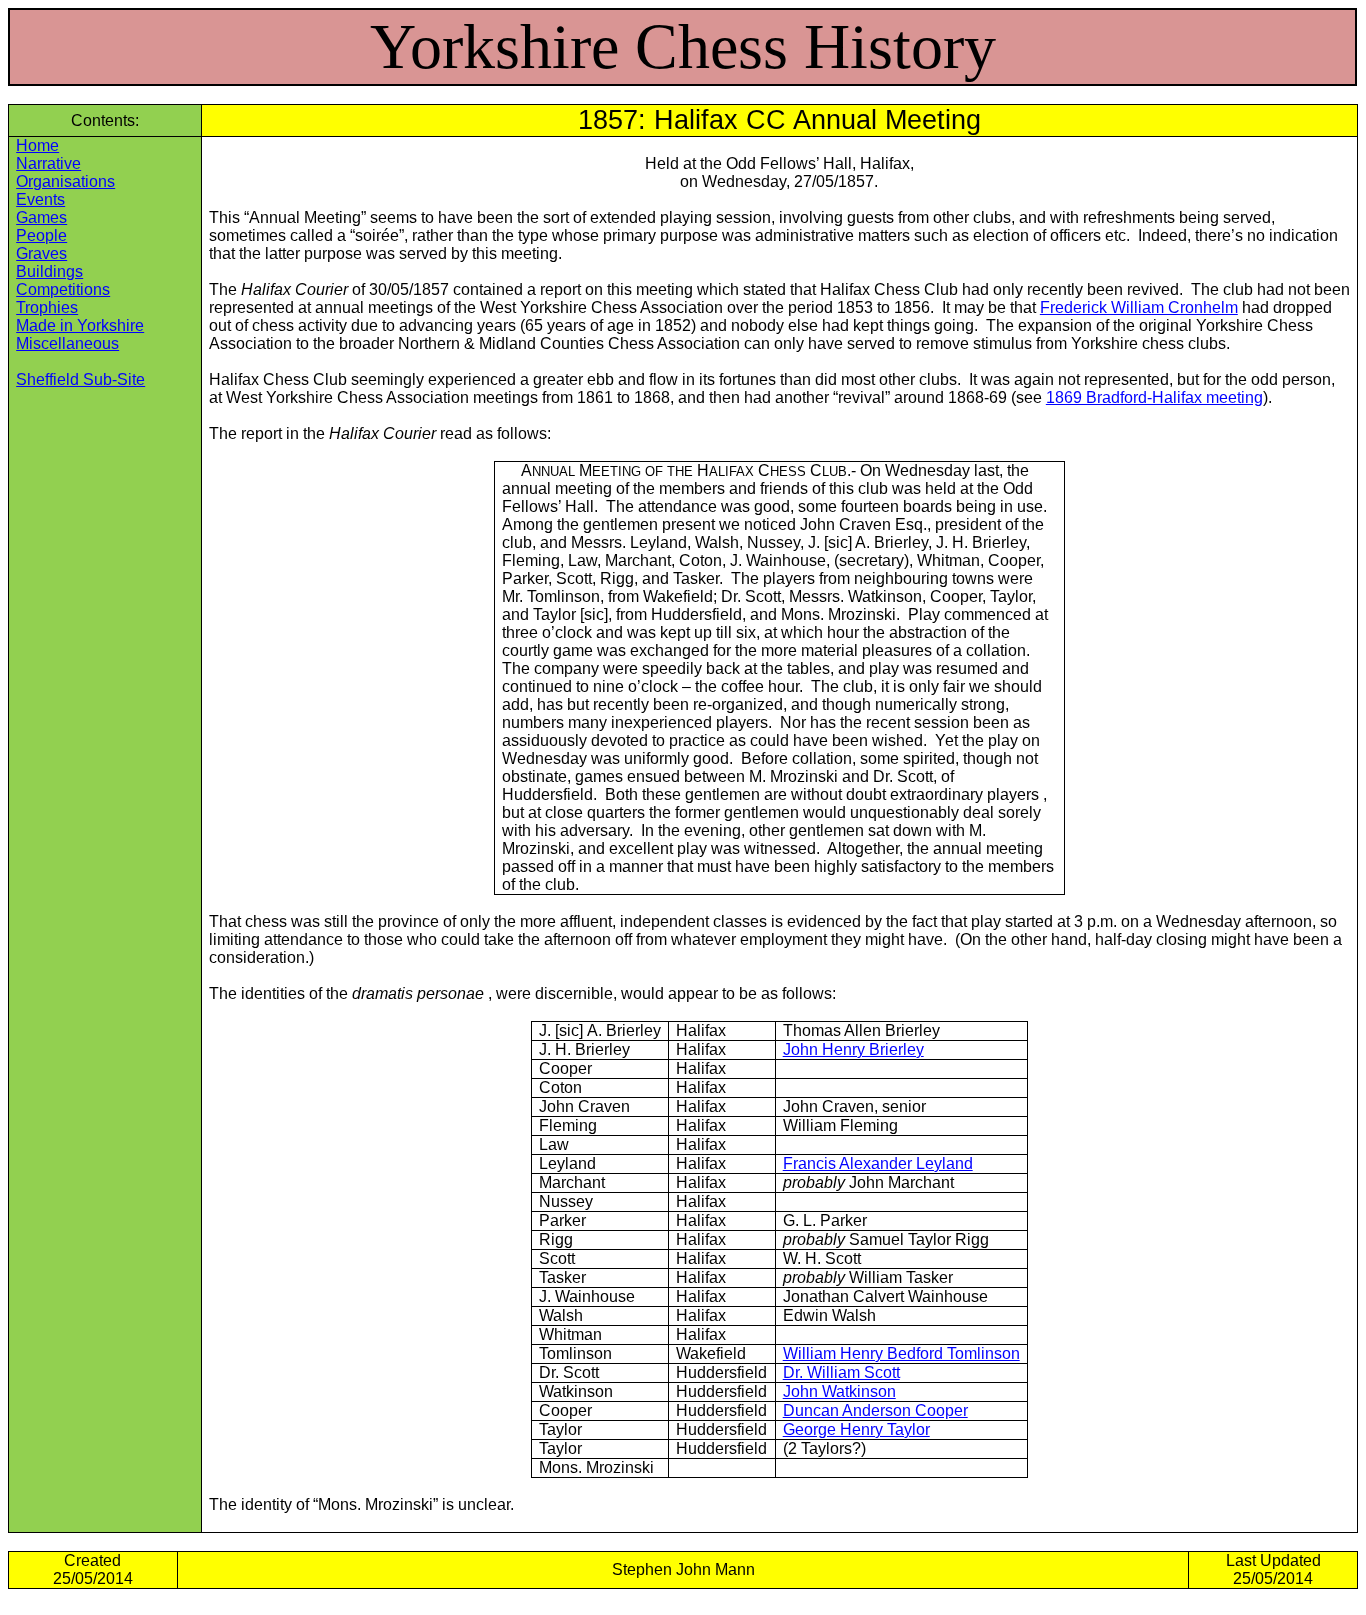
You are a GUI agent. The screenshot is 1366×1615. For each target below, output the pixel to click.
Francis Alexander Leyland (878, 1163)
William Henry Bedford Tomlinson (901, 1353)
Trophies (47, 307)
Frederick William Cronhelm (1139, 307)
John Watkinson (839, 1391)
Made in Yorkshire (80, 325)
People (41, 235)
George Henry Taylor (856, 1429)
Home (37, 145)
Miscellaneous (67, 343)
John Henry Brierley (853, 1049)
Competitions (63, 289)
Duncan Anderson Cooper (875, 1410)
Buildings (49, 271)
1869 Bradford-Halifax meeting (1154, 397)
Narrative (48, 163)
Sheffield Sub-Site (80, 379)
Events (40, 199)
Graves (41, 253)
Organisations (65, 181)
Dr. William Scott (841, 1372)
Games (41, 217)
